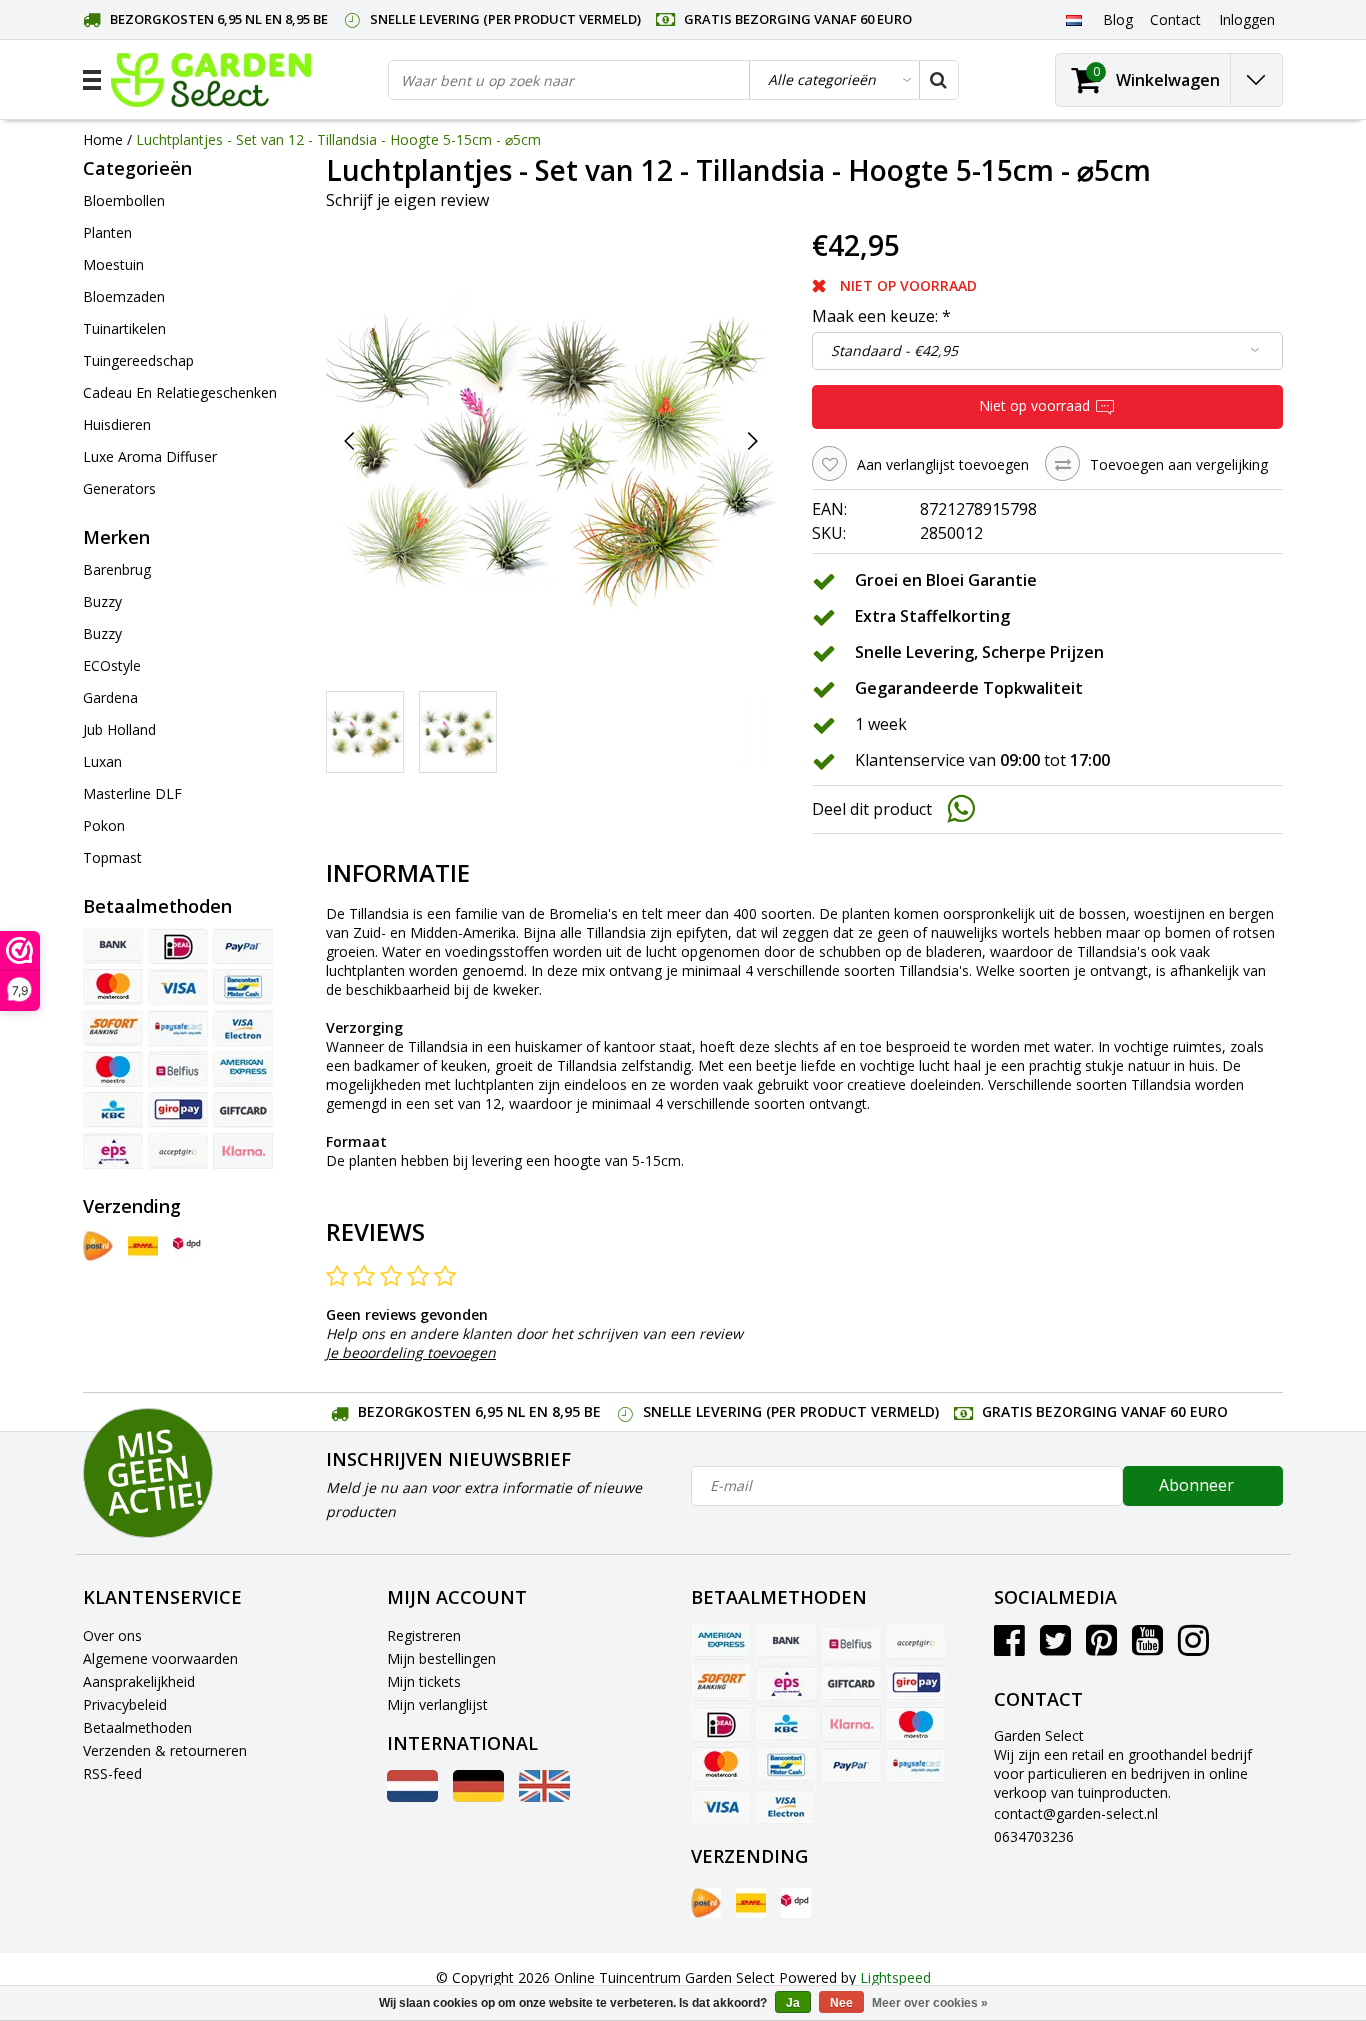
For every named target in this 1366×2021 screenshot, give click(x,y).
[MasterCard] (113, 987)
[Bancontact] (243, 987)
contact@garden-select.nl (1076, 1813)
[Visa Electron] (243, 1028)
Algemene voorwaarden (160, 1658)
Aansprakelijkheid (139, 1681)
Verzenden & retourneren (165, 1750)
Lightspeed (895, 1977)
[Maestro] (113, 1069)
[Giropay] (178, 1110)
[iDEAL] (178, 946)
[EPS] (113, 1151)
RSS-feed (112, 1773)
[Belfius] (178, 1069)
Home (103, 139)
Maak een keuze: (881, 316)
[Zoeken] (938, 80)
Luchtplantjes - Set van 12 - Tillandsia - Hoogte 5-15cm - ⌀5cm (338, 139)
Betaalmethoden (137, 1727)
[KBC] (113, 1110)
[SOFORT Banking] (113, 1028)
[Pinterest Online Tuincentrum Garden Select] (1101, 1647)
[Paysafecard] (178, 1028)
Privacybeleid (125, 1704)
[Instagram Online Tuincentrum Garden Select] (1193, 1647)
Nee (841, 2003)
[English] (544, 1796)
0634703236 (1034, 1836)
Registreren (424, 1635)
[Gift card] (243, 1110)
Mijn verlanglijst (437, 1704)
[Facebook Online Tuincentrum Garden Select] (1009, 1647)
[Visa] (178, 987)
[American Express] (243, 1069)
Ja (793, 2003)
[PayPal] (243, 946)
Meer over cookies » (930, 2003)
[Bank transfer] (113, 946)
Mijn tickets (424, 1681)
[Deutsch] (478, 1796)
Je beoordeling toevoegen (411, 1352)
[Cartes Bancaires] (178, 1151)
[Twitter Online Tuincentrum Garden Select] (1055, 1647)
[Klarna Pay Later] (243, 1151)
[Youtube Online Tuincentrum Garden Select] (1147, 1647)
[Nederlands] (1073, 19)
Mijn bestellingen (441, 1658)
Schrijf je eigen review (407, 200)
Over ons (112, 1635)
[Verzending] (98, 1246)
